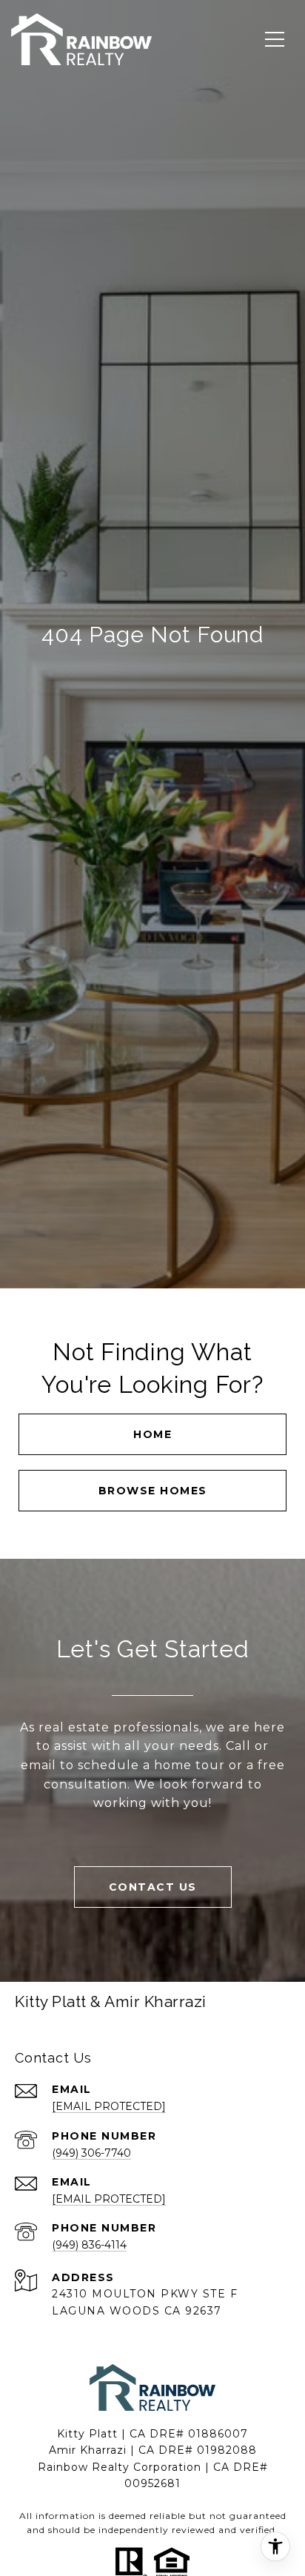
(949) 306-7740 (91, 2153)
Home (152, 1434)
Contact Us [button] (153, 1887)
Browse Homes (153, 1491)
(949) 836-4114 (89, 2245)
